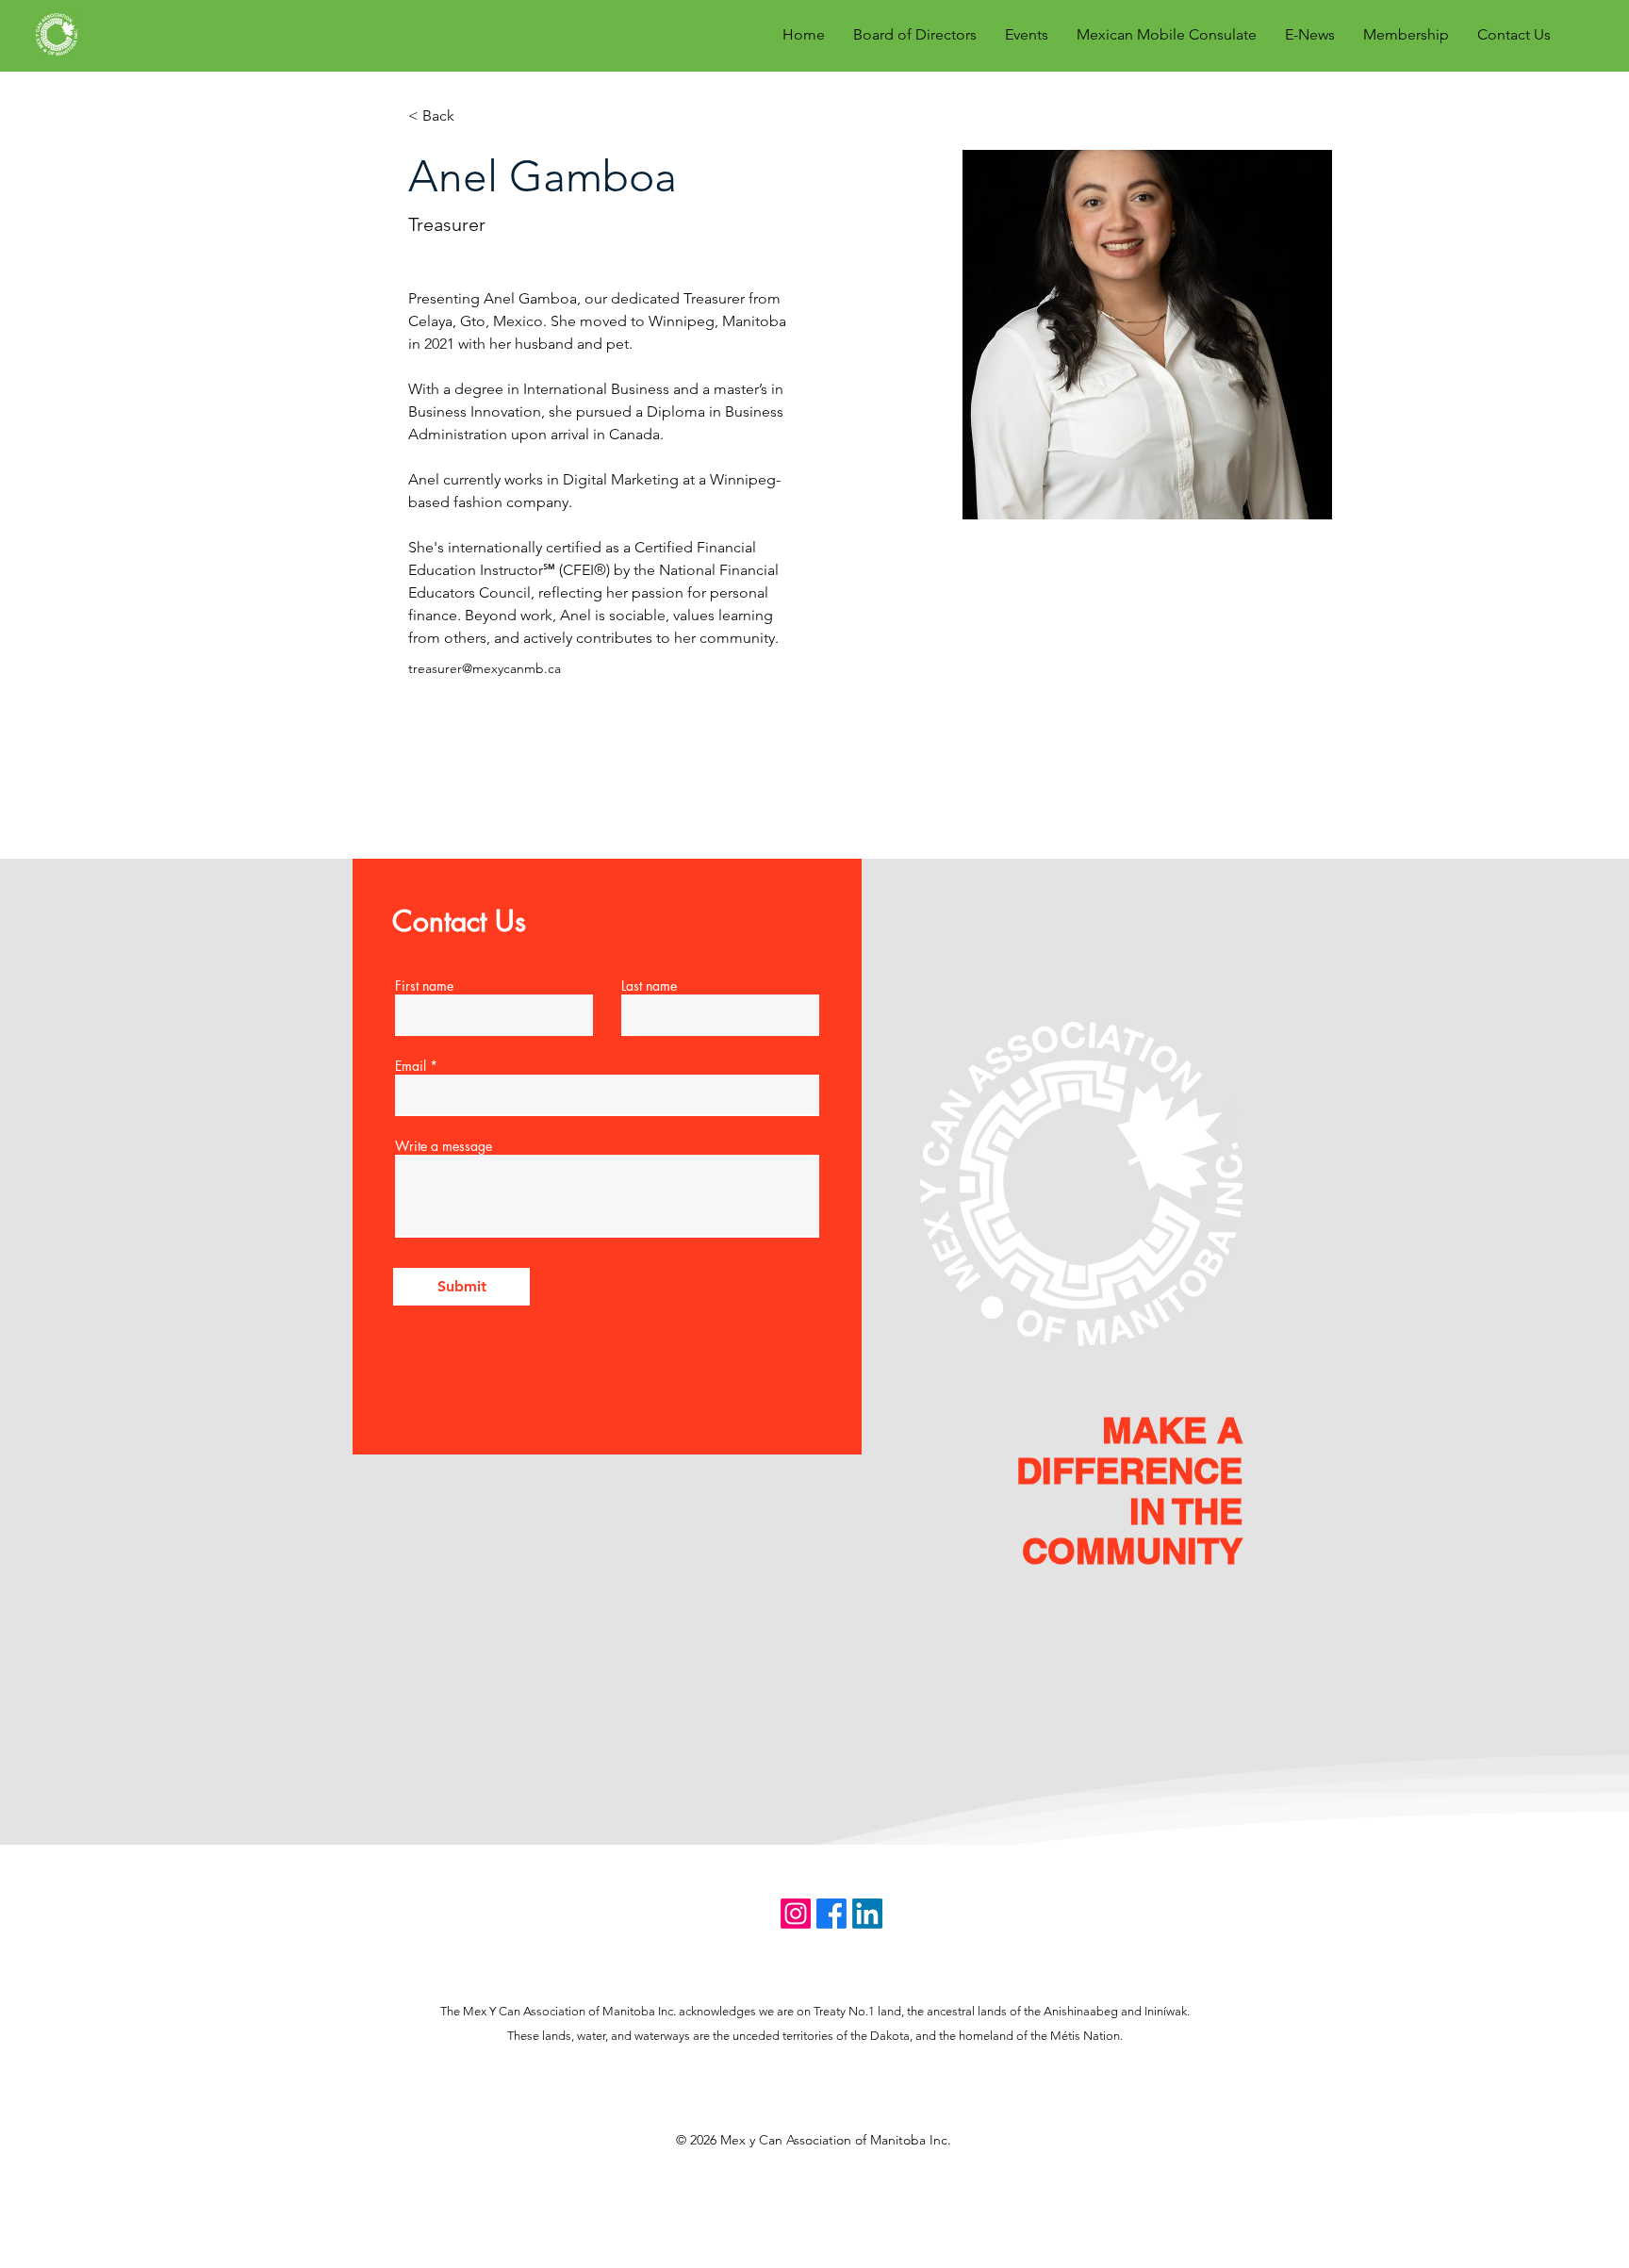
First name (424, 986)
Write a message (444, 1146)
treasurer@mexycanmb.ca (485, 668)
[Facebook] (831, 1914)
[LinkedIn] (867, 1914)
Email (411, 1066)
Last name (649, 986)
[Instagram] (796, 1914)
